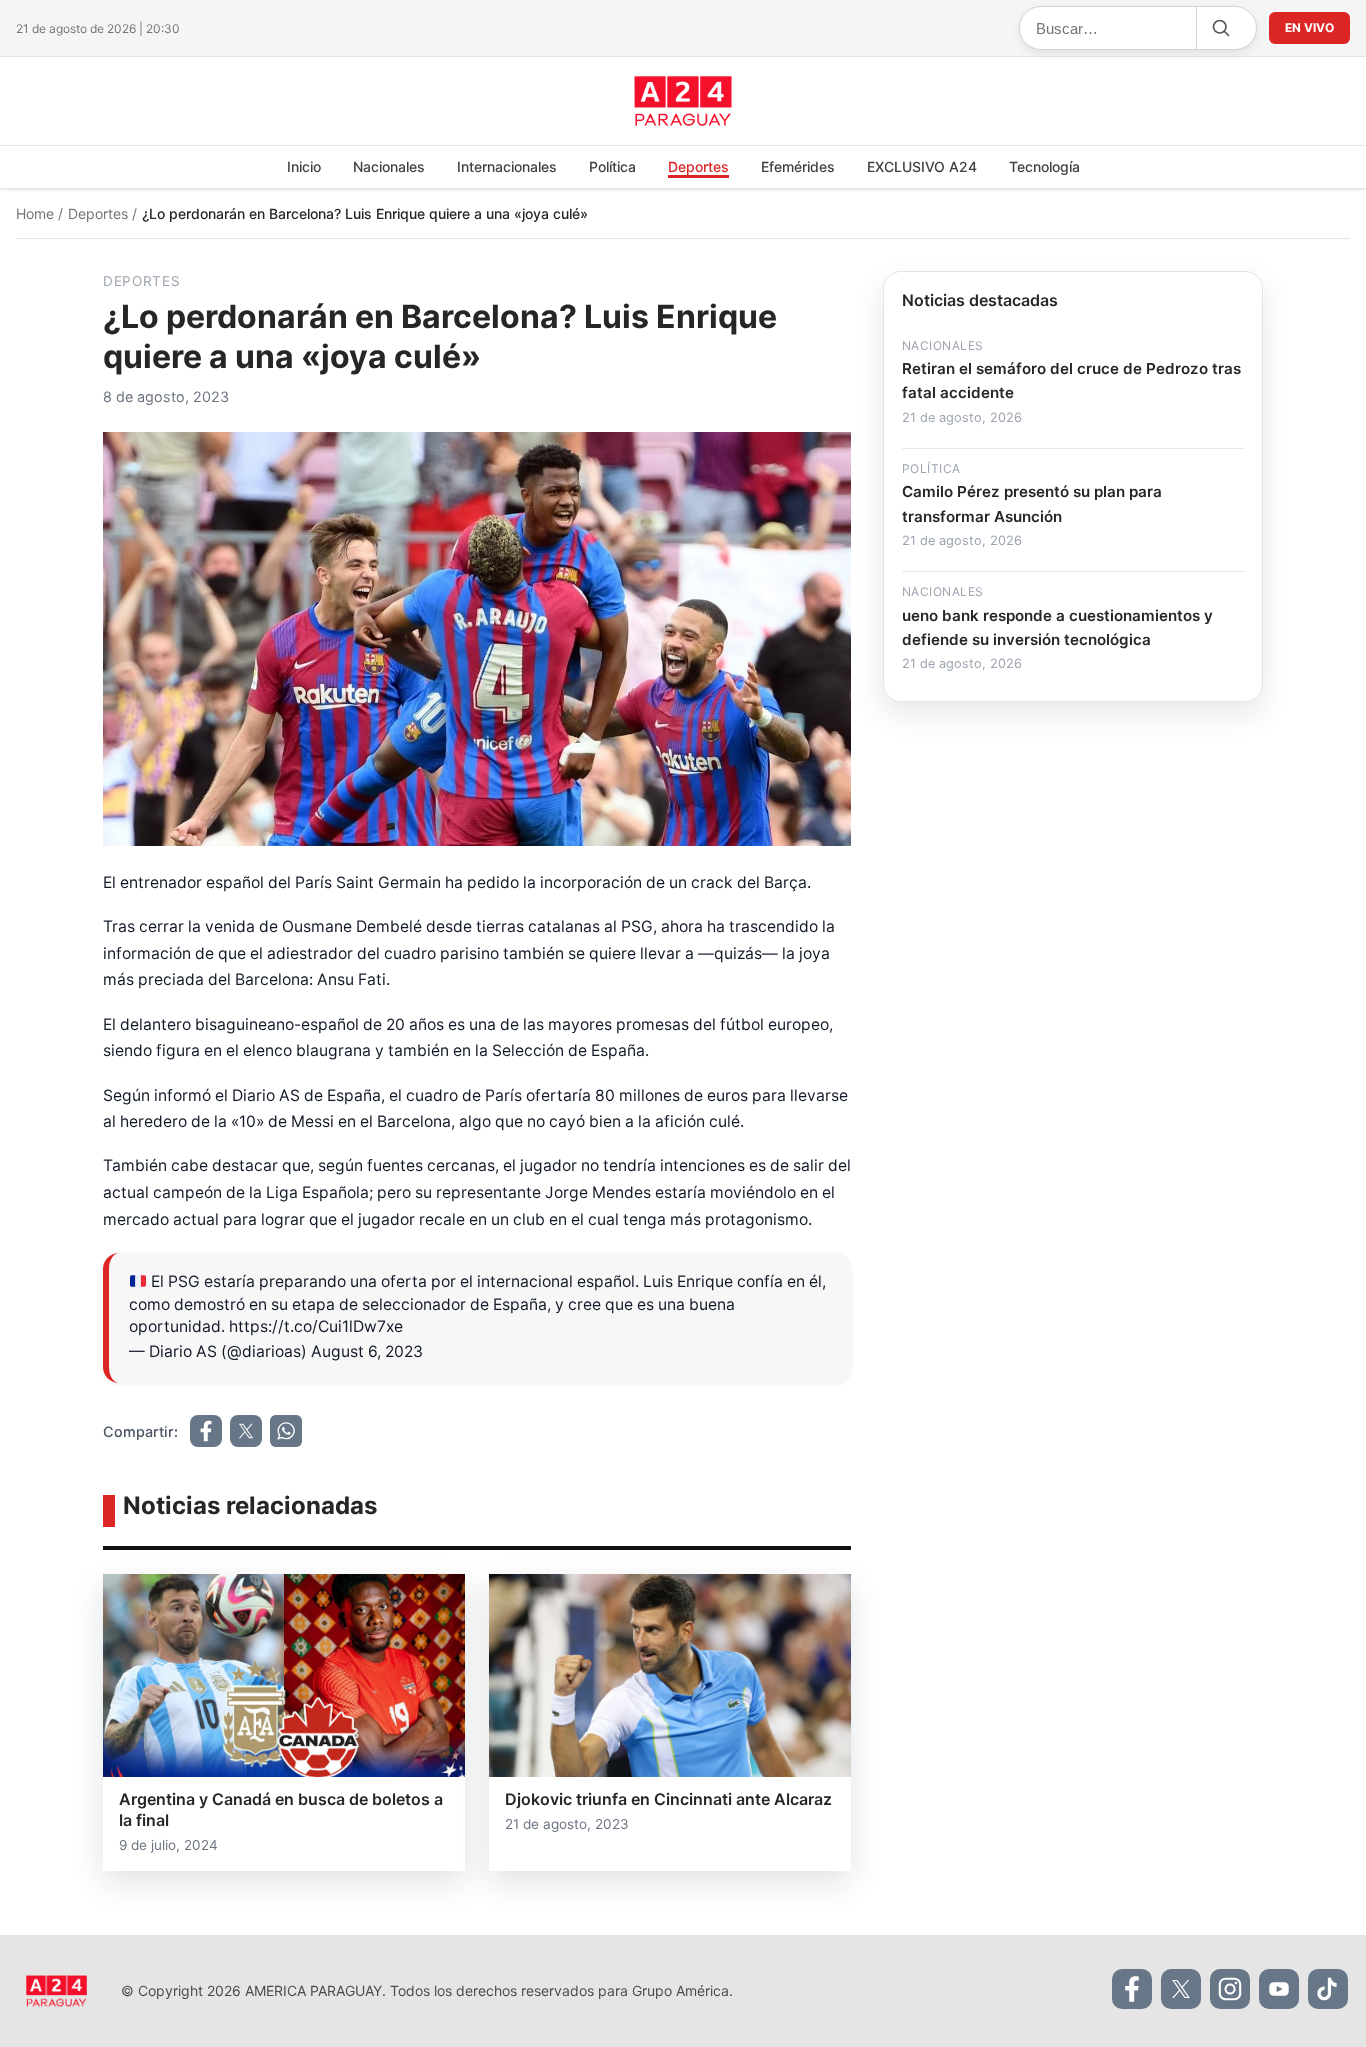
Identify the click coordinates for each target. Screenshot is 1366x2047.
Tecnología (1044, 166)
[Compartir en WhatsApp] (286, 1431)
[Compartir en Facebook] (206, 1431)
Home (37, 213)
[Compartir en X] (246, 1431)
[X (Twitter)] (1181, 1989)
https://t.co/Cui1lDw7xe (316, 1326)
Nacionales (389, 166)
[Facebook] (1132, 1989)
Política (612, 166)
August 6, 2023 (367, 1351)
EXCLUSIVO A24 (922, 166)
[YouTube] (1279, 1989)
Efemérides (798, 166)
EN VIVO (1309, 27)
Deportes (698, 166)
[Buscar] (1220, 28)
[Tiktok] (1328, 1989)
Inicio (304, 166)
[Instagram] (1230, 1989)
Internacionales (507, 166)
